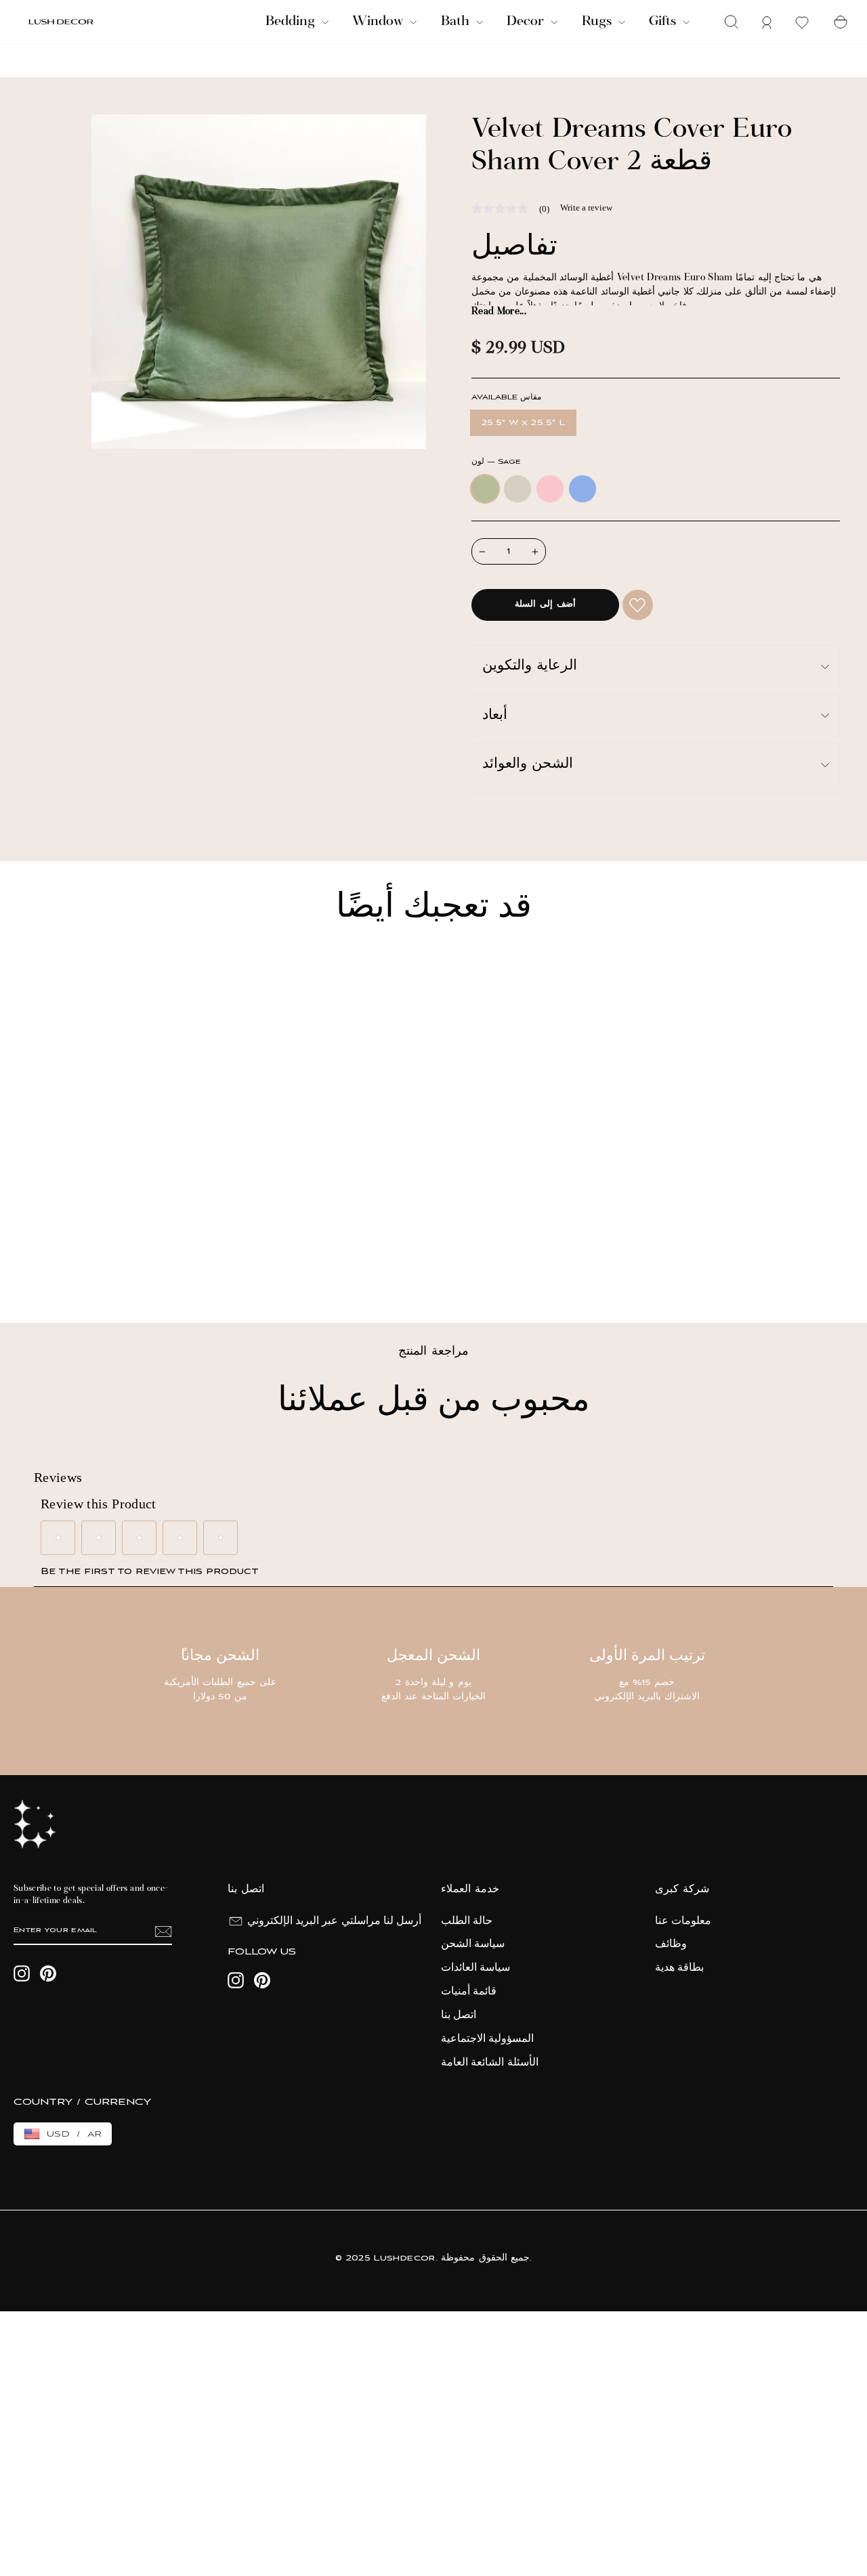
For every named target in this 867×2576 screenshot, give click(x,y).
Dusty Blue (583, 489)
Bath (457, 22)
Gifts (664, 22)
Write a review (586, 208)
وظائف (671, 1944)
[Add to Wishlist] (638, 605)
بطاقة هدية (679, 1968)
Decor (527, 22)
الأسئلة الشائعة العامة (490, 2063)
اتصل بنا (459, 2015)
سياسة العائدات (475, 1968)
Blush (550, 489)
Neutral (517, 489)
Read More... (499, 312)
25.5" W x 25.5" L (523, 423)
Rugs (598, 22)
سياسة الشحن (473, 1944)
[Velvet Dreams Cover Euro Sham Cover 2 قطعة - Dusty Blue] (90, 1266)
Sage (485, 489)
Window (379, 22)
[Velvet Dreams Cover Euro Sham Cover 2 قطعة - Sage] (35, 1266)
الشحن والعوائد (528, 765)
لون (496, 462)
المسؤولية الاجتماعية (487, 2039)
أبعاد (495, 716)
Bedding (292, 22)
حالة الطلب (467, 1921)
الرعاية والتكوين (530, 667)
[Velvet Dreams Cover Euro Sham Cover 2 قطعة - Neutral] (53, 1266)
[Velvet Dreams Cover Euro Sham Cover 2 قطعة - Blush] (71, 1266)
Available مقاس (506, 398)
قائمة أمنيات (469, 1992)
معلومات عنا (683, 1921)
